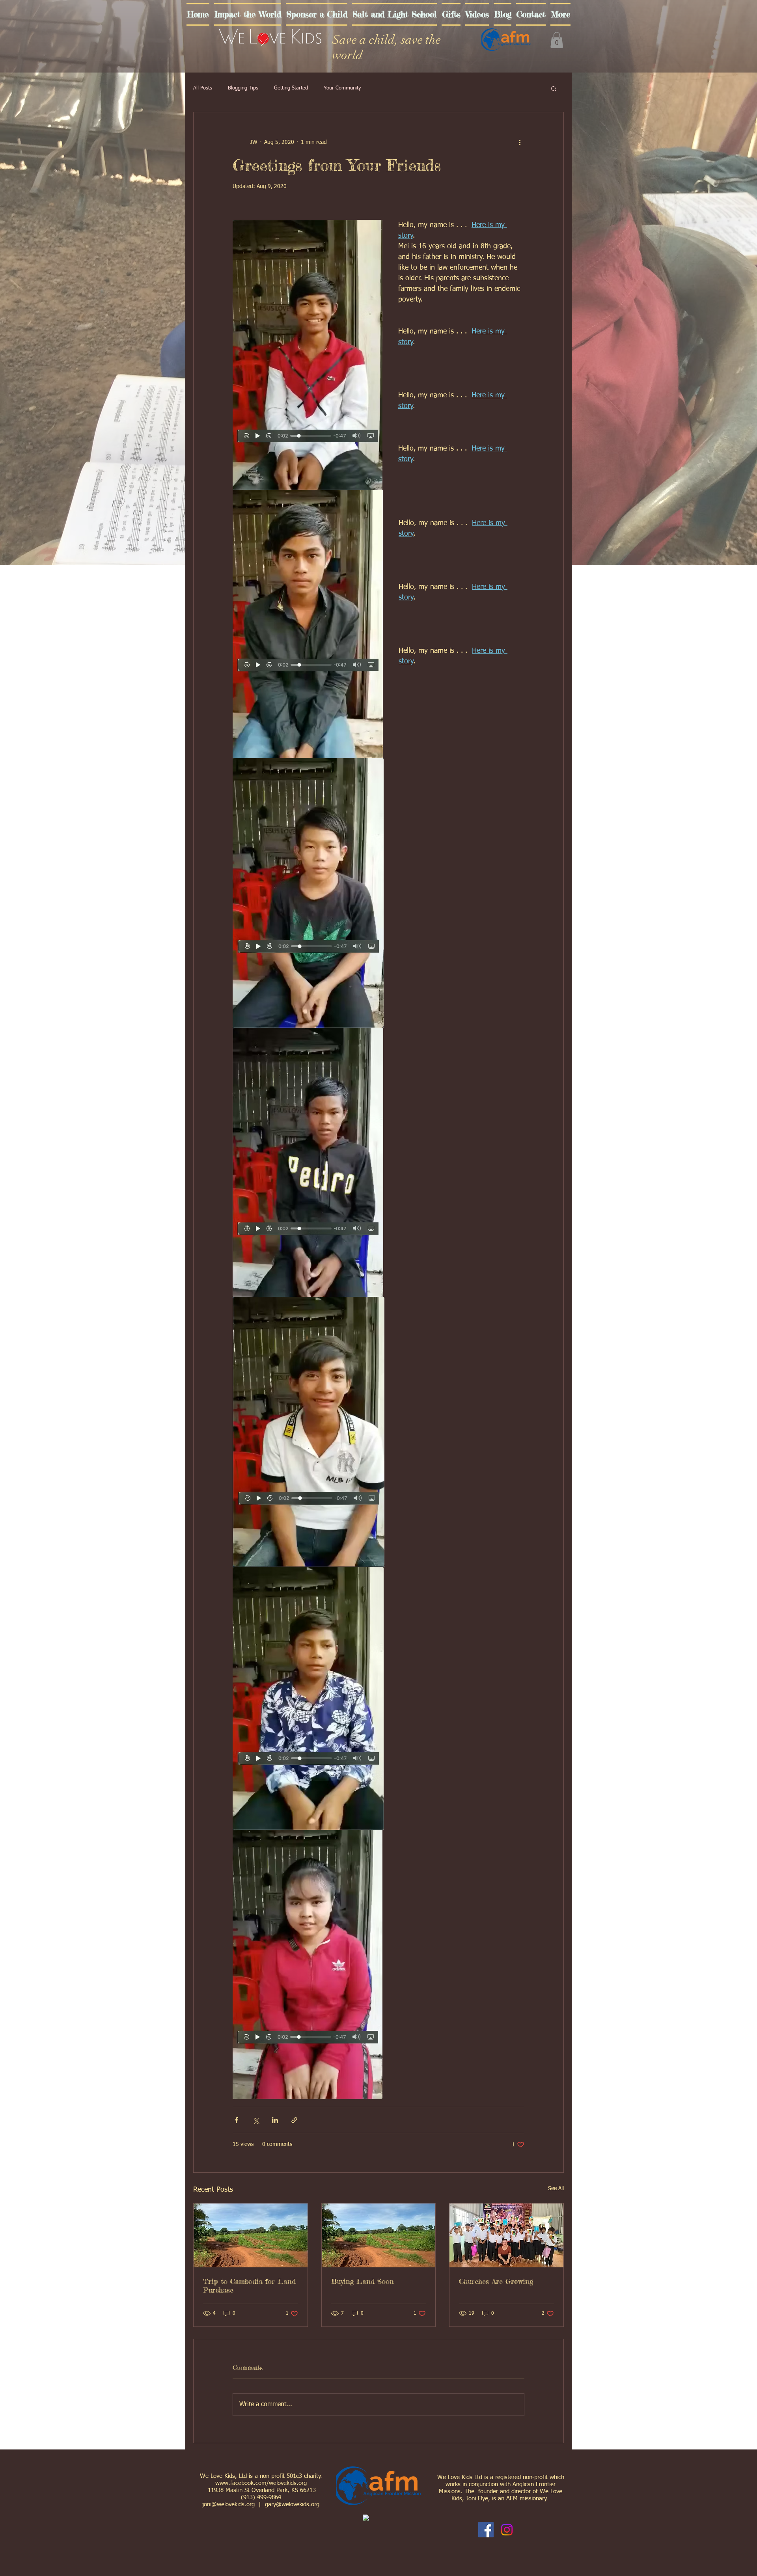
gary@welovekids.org (292, 2504)
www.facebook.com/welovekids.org (261, 2483)
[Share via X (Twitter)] (256, 2120)
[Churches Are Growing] (506, 2235)
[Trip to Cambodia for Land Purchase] (251, 2235)
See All (556, 2189)
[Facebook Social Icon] (486, 2530)
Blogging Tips (243, 88)
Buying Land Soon (363, 2281)
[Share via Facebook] (236, 2120)
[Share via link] (294, 2120)
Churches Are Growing (496, 2281)
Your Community (342, 88)
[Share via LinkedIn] (275, 2120)
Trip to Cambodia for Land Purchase (249, 2285)
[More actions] (520, 142)
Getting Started (291, 88)
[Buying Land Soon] (379, 2235)
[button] (557, 40)
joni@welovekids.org (228, 2504)
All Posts (203, 88)
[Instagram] (507, 2530)
